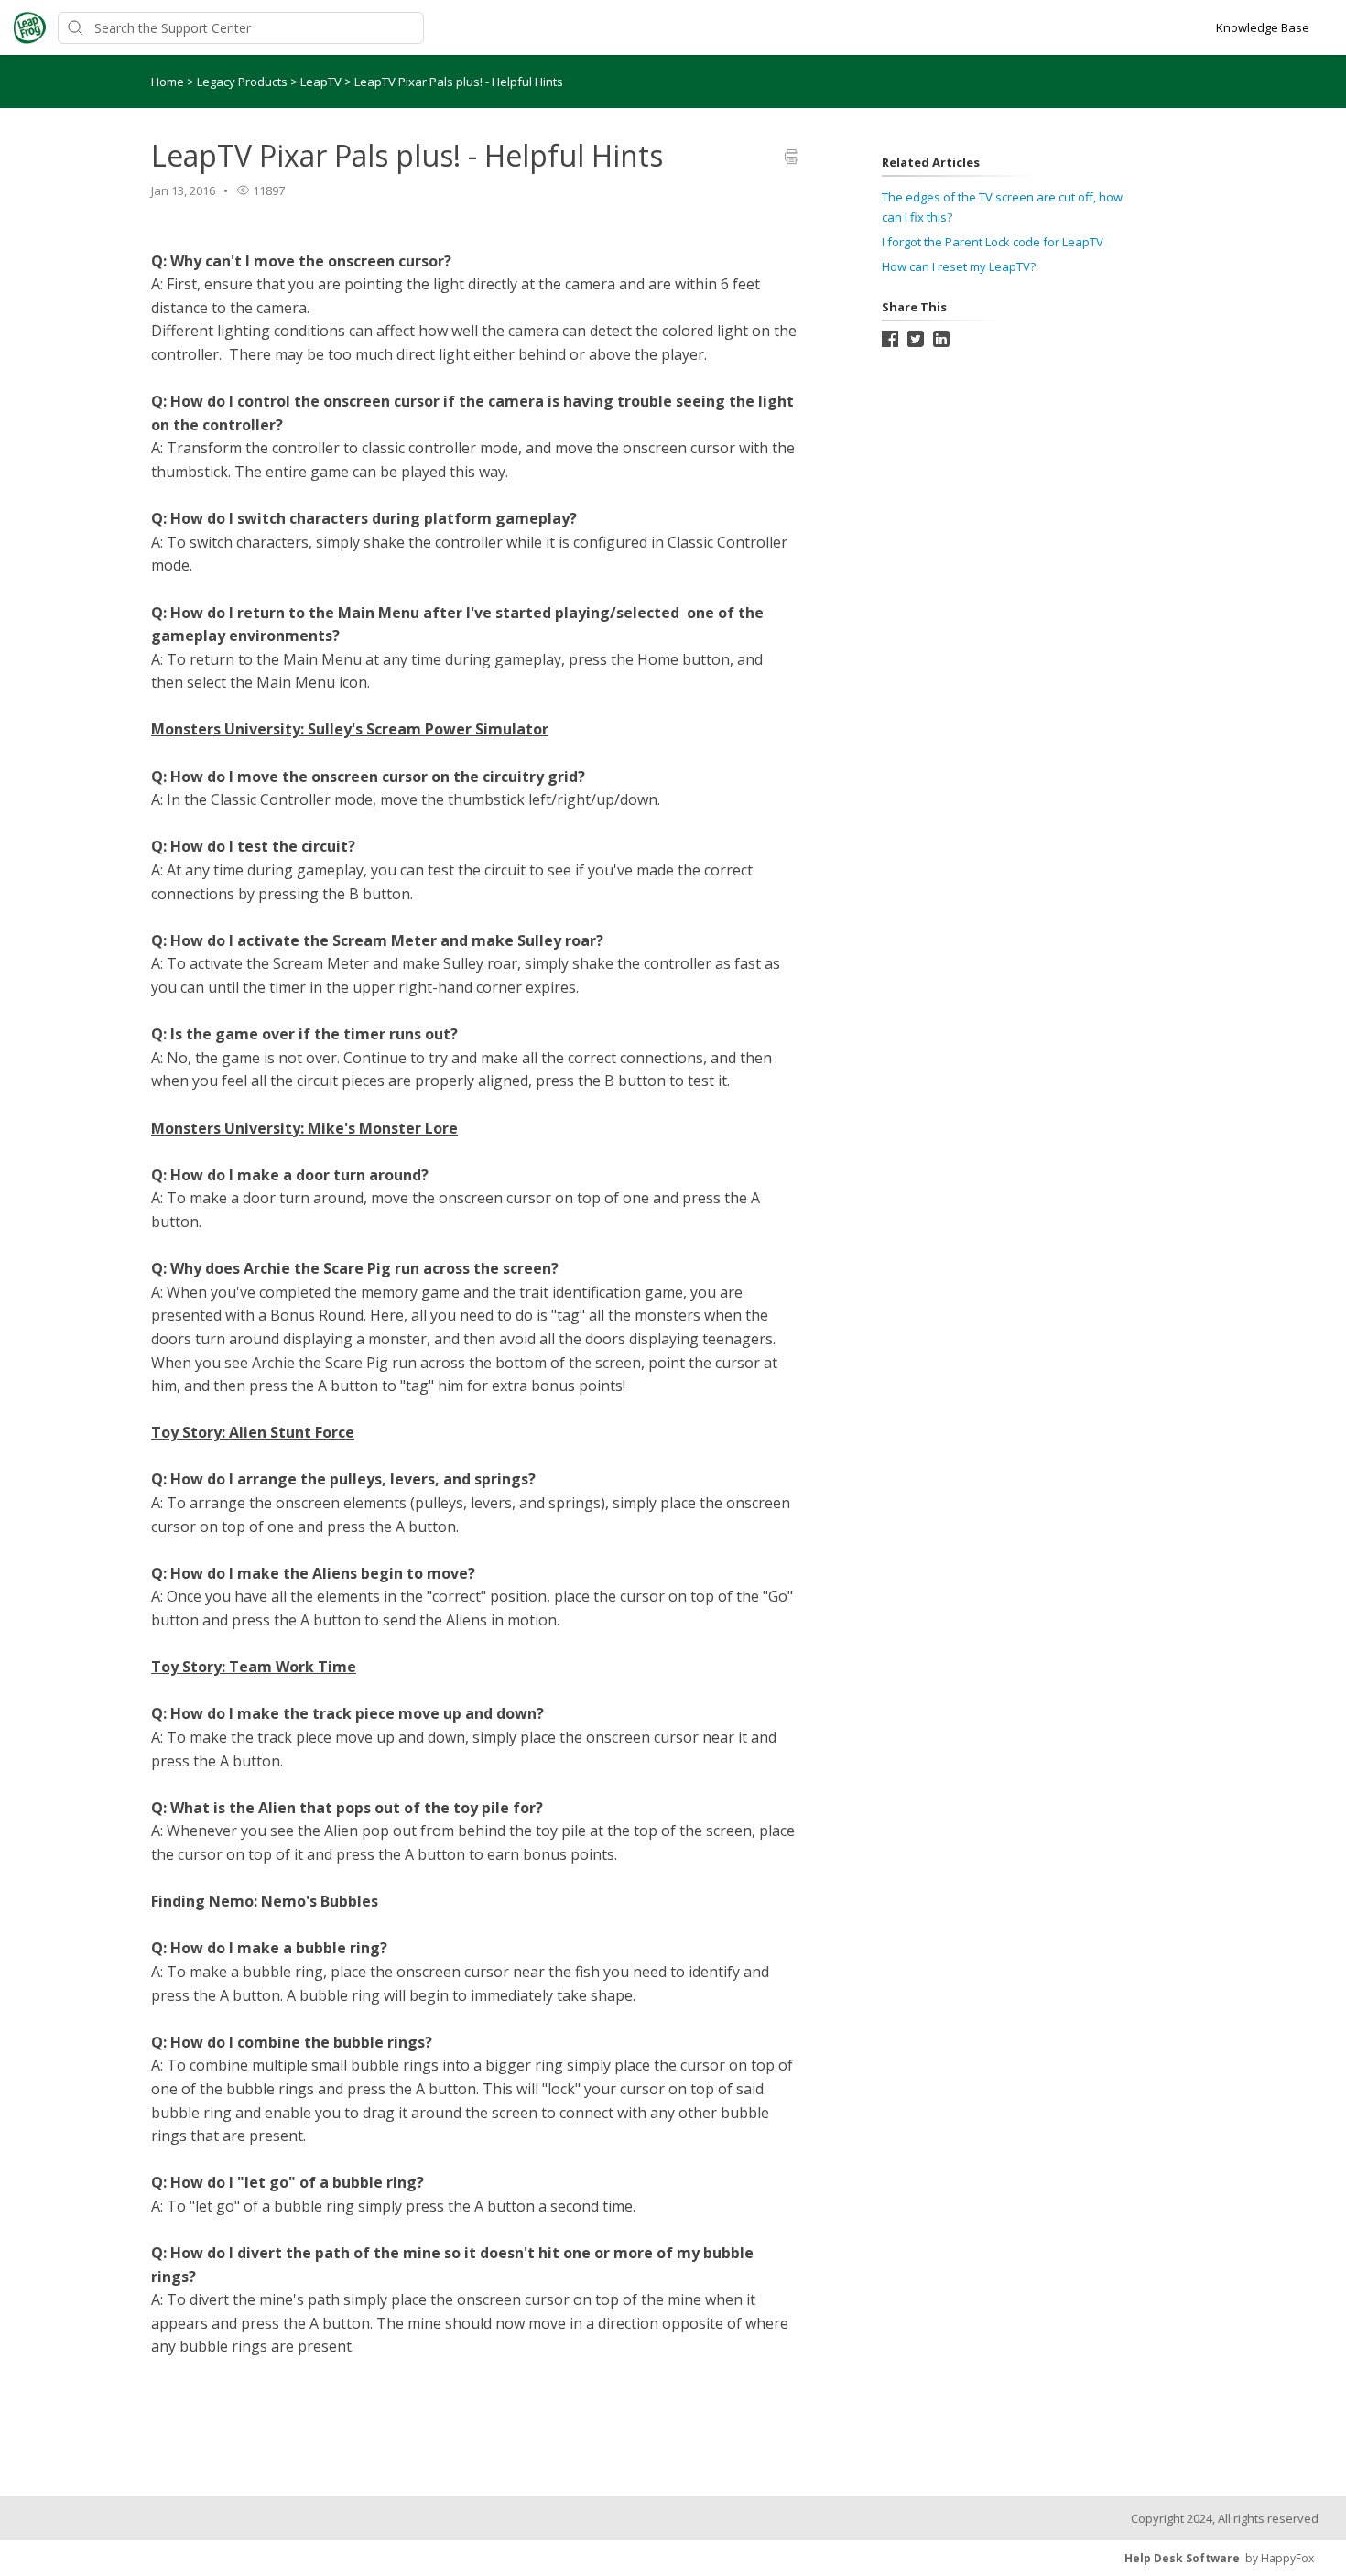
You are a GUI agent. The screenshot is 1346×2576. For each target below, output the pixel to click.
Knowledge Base (1263, 27)
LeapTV (322, 82)
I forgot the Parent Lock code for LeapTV (993, 242)
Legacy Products (244, 82)
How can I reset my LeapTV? (959, 266)
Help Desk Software (1182, 2558)
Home (168, 82)
